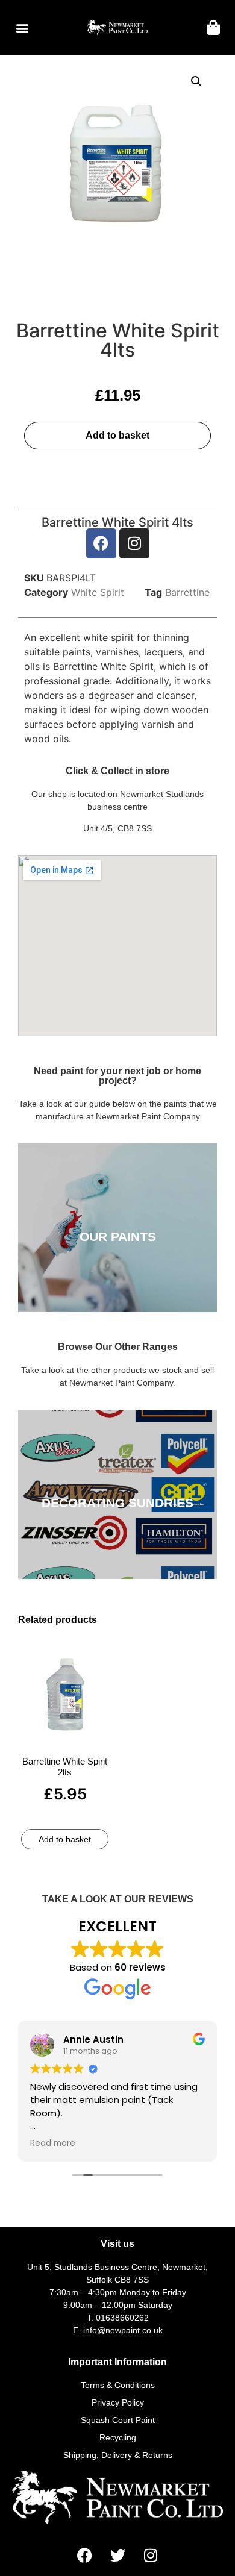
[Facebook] (101, 543)
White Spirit (98, 592)
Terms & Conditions (118, 2385)
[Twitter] (117, 2555)
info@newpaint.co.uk (123, 2330)
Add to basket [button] (65, 1839)
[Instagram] (134, 543)
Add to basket (117, 435)
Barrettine (187, 592)
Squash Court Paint (118, 2420)
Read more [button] (53, 2143)
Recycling (118, 2437)
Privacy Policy (118, 2402)
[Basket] (213, 27)
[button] (22, 27)
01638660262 (122, 2318)
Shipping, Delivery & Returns (118, 2455)
